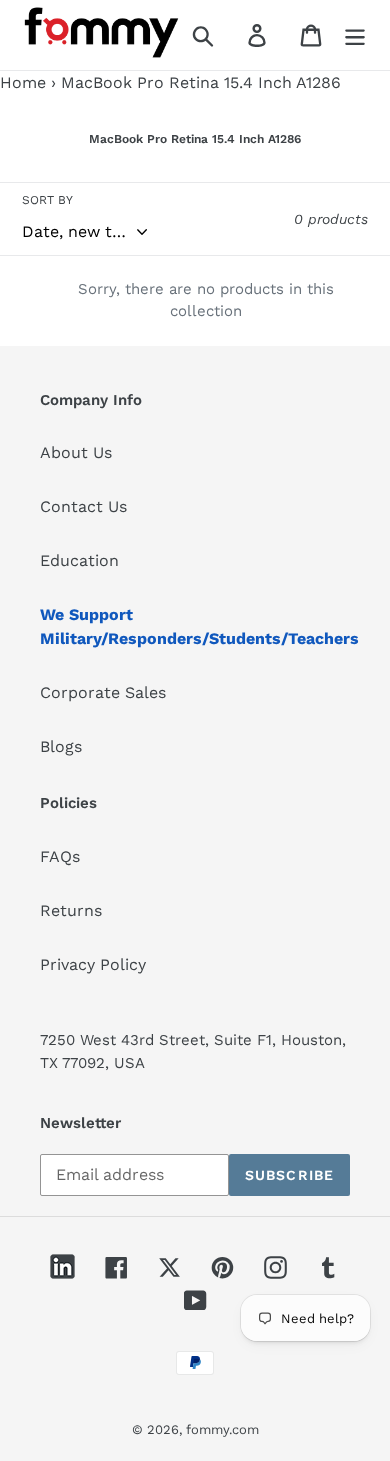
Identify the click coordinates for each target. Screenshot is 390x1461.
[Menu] (355, 35)
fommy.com (222, 1429)
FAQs (60, 856)
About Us (76, 452)
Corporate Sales (103, 692)
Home (23, 82)
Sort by (47, 200)
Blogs (61, 746)
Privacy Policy (93, 964)
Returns (71, 910)
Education (79, 560)
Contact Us (83, 506)
